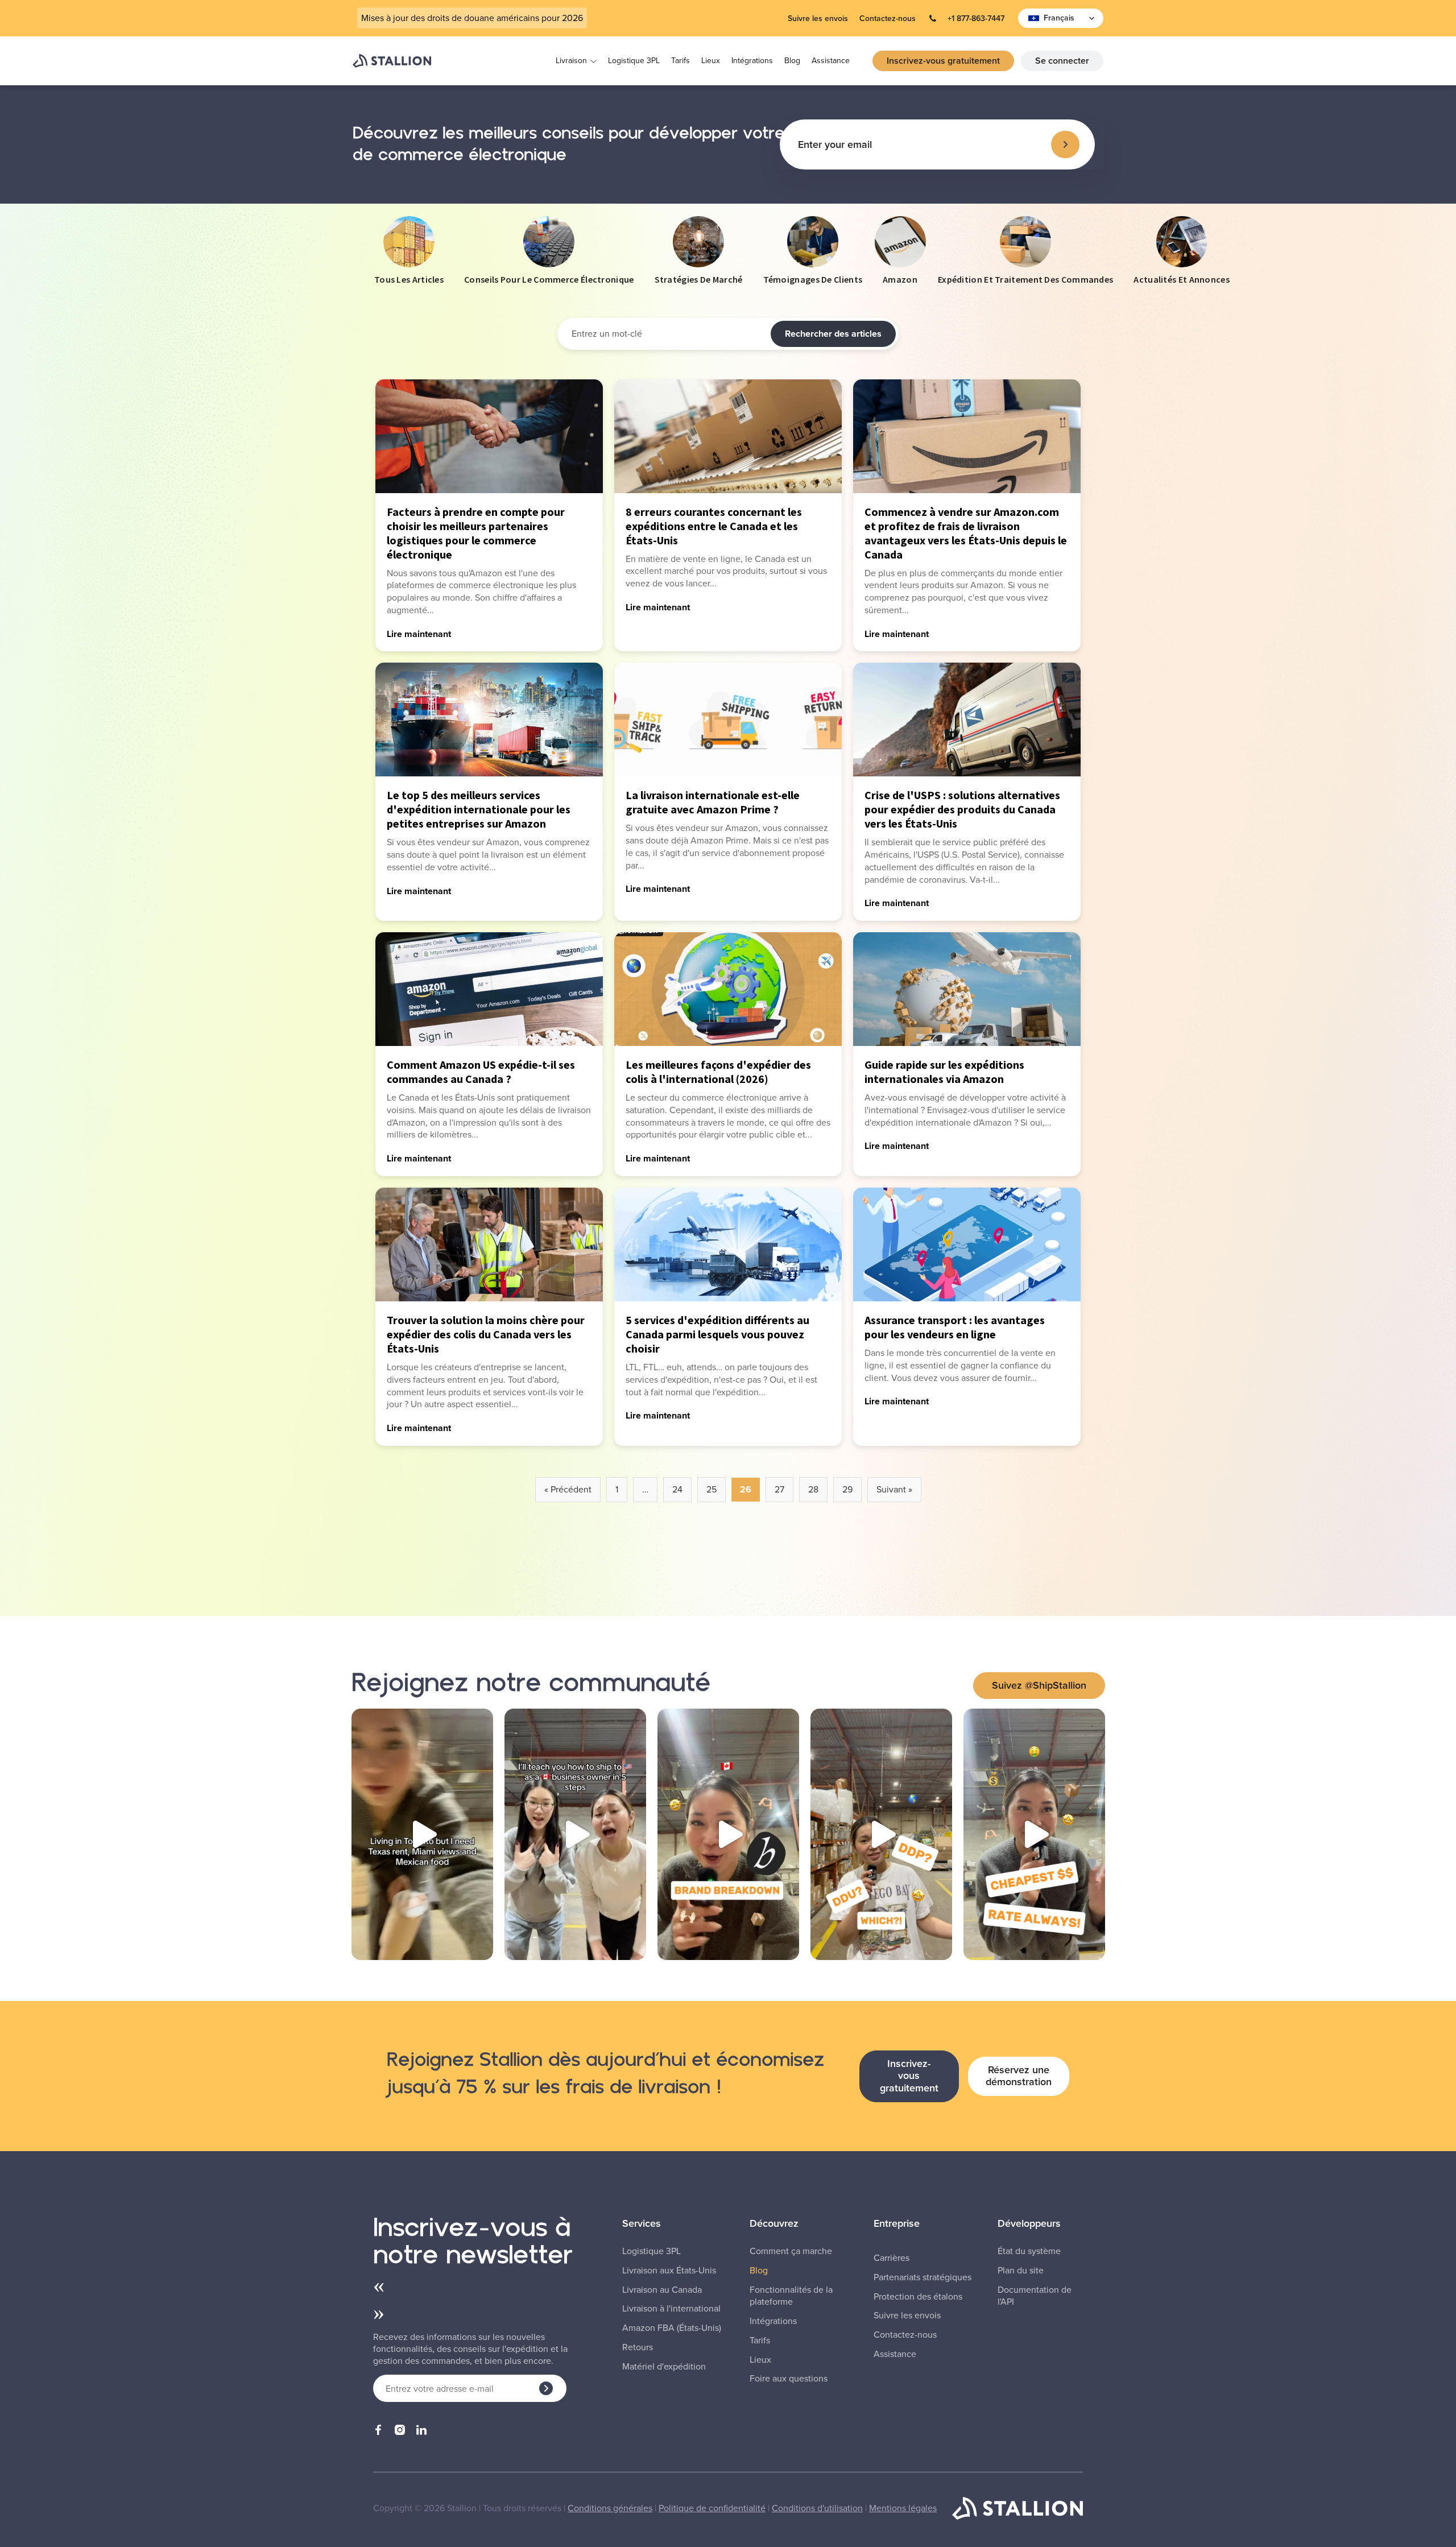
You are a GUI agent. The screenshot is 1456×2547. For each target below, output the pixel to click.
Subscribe (1065, 144)
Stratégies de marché (699, 279)
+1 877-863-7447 (976, 18)
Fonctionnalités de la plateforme (791, 2296)
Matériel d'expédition (664, 2367)
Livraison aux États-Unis (669, 2271)
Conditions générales (610, 2508)
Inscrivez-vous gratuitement (943, 61)
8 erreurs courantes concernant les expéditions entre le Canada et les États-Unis (714, 526)
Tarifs (681, 61)
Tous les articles (409, 279)
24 (677, 1489)
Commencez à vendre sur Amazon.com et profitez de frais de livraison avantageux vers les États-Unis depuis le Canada (966, 533)
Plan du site (1021, 2271)
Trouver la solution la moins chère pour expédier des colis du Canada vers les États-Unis (486, 1334)
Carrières (892, 2258)
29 (847, 1489)
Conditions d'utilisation (817, 2508)
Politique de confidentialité (712, 2508)
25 (712, 1489)
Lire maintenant (419, 634)
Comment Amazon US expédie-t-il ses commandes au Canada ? (481, 1072)
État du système (1029, 2251)
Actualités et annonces (1182, 279)
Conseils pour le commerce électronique (549, 279)
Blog (792, 61)
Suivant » (894, 1489)
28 (813, 1489)
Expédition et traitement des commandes (1025, 279)
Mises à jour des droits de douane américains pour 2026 (472, 18)
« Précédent (568, 1489)
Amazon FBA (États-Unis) (672, 2328)
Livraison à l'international (671, 2309)
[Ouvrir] (422, 1835)
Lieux (711, 61)
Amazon (900, 279)
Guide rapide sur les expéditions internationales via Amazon (944, 1072)
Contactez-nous (888, 18)
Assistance (831, 61)
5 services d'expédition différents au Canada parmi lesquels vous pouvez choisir (717, 1334)
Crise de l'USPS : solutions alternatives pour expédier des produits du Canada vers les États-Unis (962, 809)
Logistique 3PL (634, 61)
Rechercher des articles (833, 334)
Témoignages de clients (813, 279)
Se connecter (1062, 61)
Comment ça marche (791, 2251)
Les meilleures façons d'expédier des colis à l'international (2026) (718, 1072)
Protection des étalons (918, 2297)
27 (779, 1489)
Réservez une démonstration (1019, 2076)
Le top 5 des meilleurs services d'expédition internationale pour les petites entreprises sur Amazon (479, 809)
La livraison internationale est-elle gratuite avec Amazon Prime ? (713, 802)
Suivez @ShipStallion (1039, 1685)
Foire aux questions (789, 2379)
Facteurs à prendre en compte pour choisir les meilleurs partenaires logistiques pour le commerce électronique (476, 533)
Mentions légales (903, 2508)
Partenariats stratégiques (923, 2277)
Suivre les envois (818, 18)
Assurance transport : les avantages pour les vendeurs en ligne (955, 1327)
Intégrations (752, 61)
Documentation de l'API (1035, 2296)
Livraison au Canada (662, 2290)
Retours (638, 2347)
